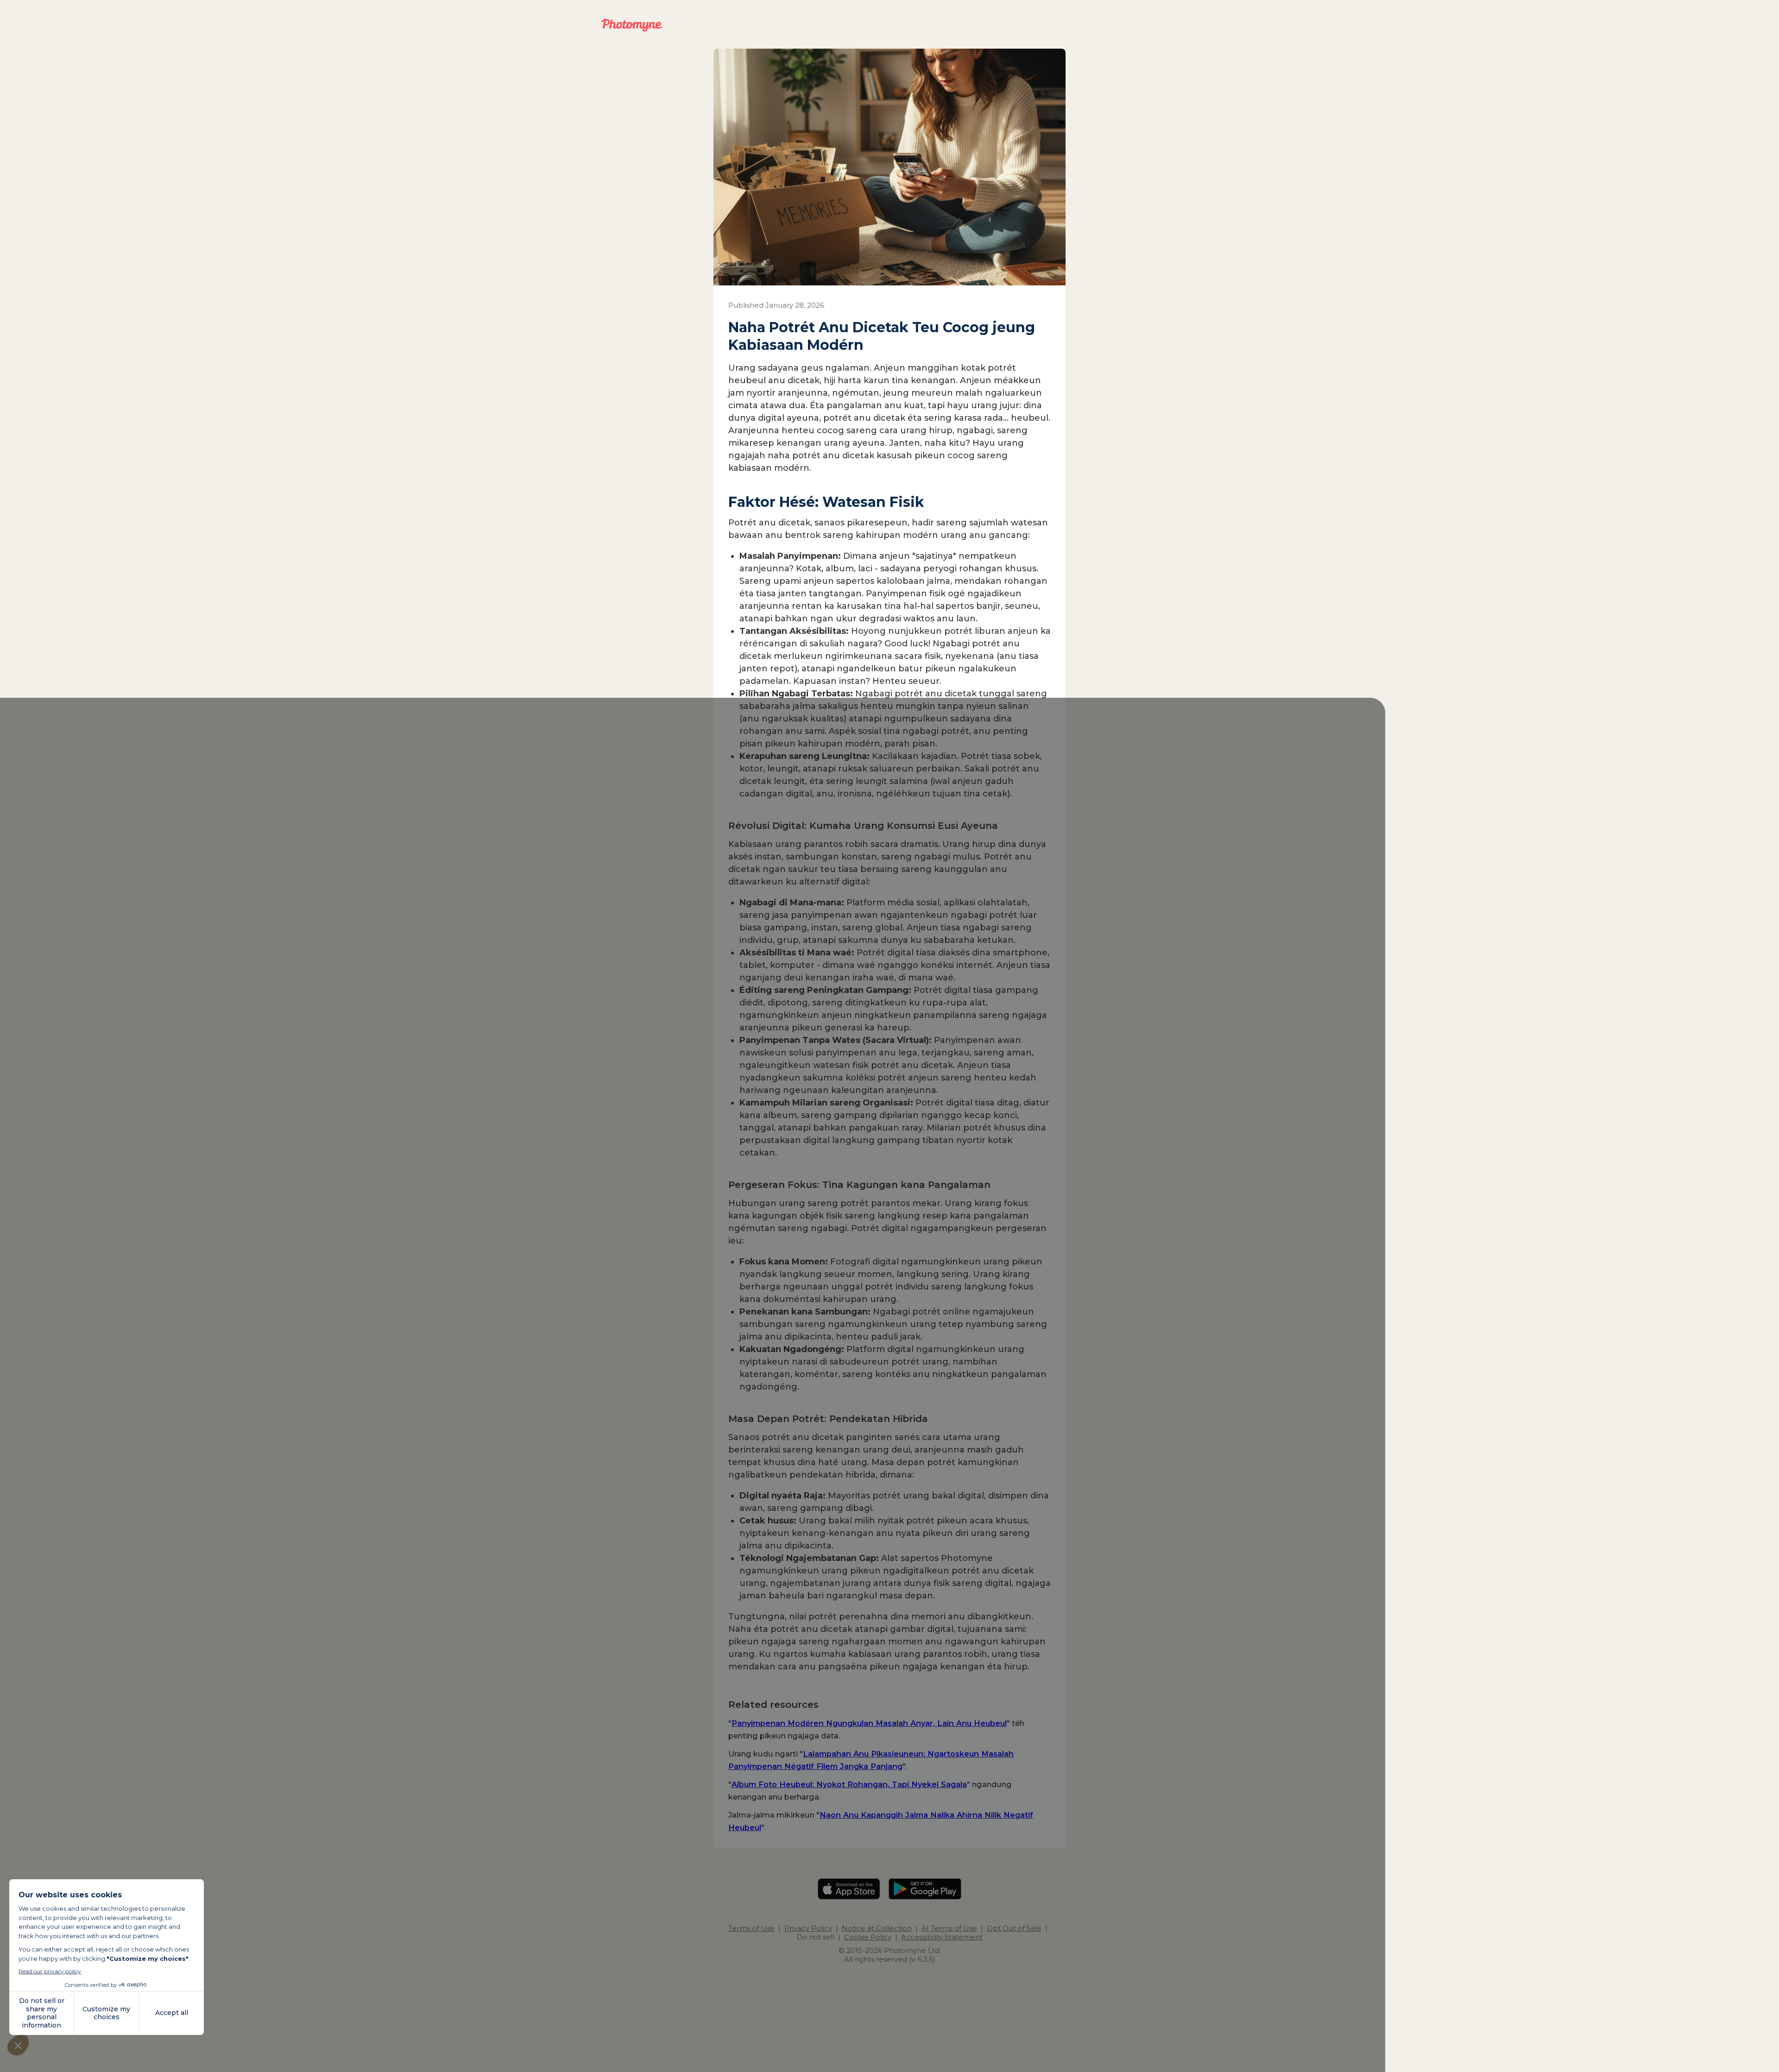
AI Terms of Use (949, 1928)
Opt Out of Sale (1014, 1928)
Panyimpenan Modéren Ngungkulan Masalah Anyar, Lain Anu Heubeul (869, 1723)
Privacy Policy (808, 1928)
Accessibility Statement (942, 1937)
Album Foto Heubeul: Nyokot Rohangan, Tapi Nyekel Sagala (849, 1784)
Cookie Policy (868, 1937)
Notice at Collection (877, 1928)
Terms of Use (751, 1928)
